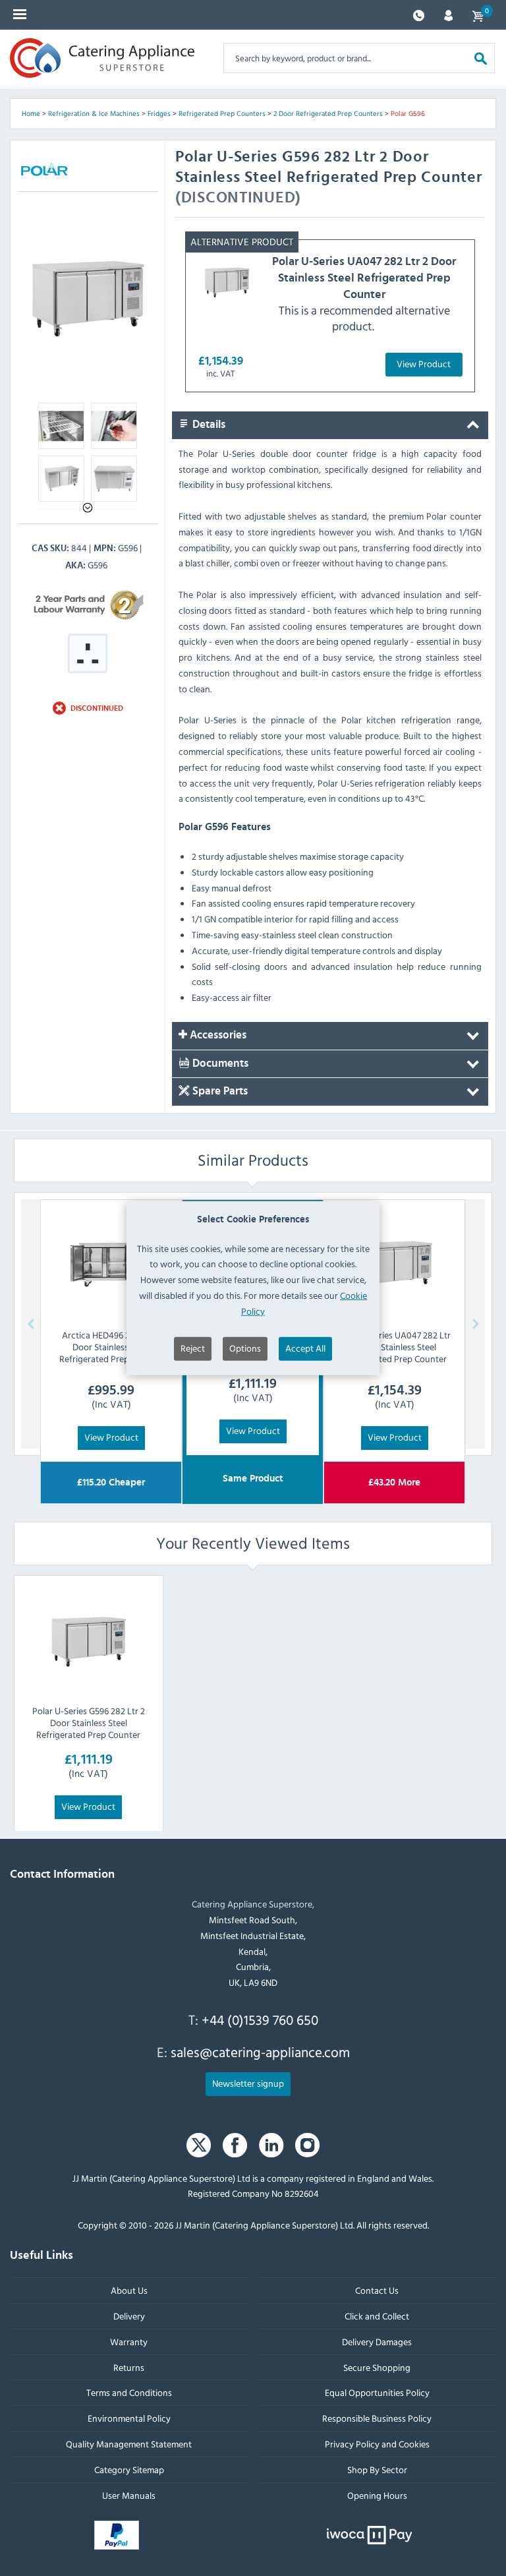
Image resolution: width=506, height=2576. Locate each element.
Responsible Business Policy (377, 2418)
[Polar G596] (88, 296)
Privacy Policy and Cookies (377, 2444)
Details (208, 425)
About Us (129, 2290)
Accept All (305, 1347)
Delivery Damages (377, 2342)
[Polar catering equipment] (44, 171)
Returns (129, 2367)
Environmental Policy (129, 2418)
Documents (219, 1063)
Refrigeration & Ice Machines (94, 113)
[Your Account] (448, 14)
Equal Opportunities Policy (377, 2392)
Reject (193, 1347)
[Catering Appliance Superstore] (102, 58)
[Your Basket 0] (478, 15)
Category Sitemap (129, 2470)
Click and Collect (377, 2316)
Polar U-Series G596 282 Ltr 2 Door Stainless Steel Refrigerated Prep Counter (89, 1722)
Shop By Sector (377, 2470)
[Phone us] (419, 14)
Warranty (129, 2342)
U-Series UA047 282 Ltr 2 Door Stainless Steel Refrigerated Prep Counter (364, 278)
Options (245, 1347)
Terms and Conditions (129, 2392)
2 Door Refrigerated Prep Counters (328, 113)
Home (31, 113)
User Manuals (129, 2495)
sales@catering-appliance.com (260, 2052)
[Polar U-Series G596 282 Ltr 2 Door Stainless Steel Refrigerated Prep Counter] (88, 1640)
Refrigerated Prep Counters (222, 113)
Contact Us (377, 2290)
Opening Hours (377, 2495)
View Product (424, 364)
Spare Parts (219, 1092)
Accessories (217, 1035)
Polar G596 (408, 113)
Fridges (159, 113)
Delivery (129, 2316)
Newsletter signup (248, 2083)
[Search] (481, 58)
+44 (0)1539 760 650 (260, 2020)
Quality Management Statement (129, 2444)
